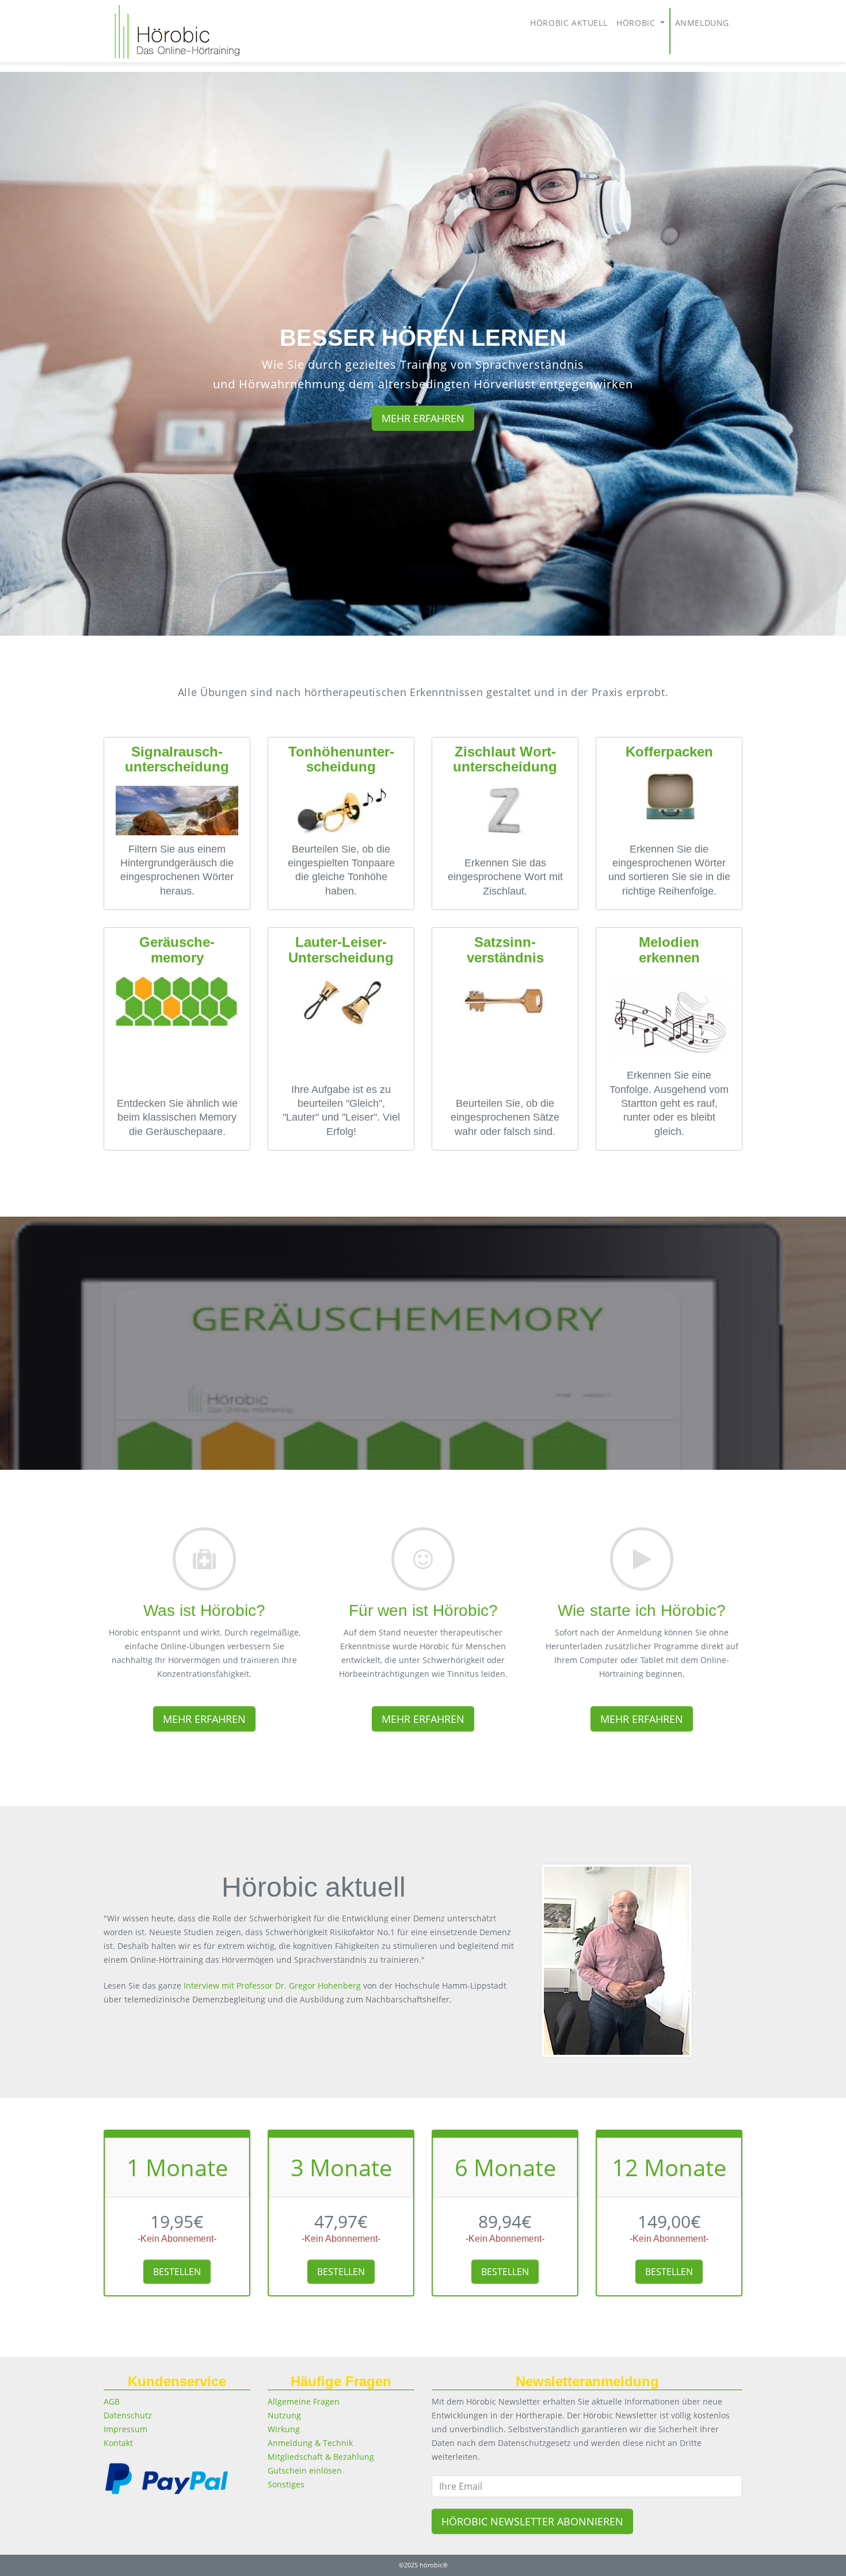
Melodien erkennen (669, 949)
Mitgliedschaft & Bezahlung (321, 2457)
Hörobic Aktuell (569, 23)
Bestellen (177, 2272)
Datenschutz (128, 2415)
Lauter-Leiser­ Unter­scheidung (341, 949)
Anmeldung (702, 23)
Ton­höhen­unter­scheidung (341, 759)
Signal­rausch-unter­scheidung (177, 759)
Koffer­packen (669, 752)
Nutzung (284, 2415)
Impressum (125, 2429)
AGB (112, 2401)
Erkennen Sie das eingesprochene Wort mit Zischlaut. (505, 877)
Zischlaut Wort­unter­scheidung (505, 759)
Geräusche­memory (177, 949)
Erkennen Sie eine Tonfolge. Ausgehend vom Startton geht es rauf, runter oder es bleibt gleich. (669, 1103)
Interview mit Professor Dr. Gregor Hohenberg (272, 1985)
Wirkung (284, 2429)
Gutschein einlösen (305, 2470)
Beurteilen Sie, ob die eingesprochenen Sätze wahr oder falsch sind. (505, 1117)
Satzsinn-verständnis (505, 949)
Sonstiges (286, 2484)
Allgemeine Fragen (304, 2401)
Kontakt (118, 2443)
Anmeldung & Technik (310, 2443)
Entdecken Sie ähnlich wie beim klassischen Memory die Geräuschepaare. (177, 1117)
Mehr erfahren (423, 418)
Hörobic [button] (637, 23)
